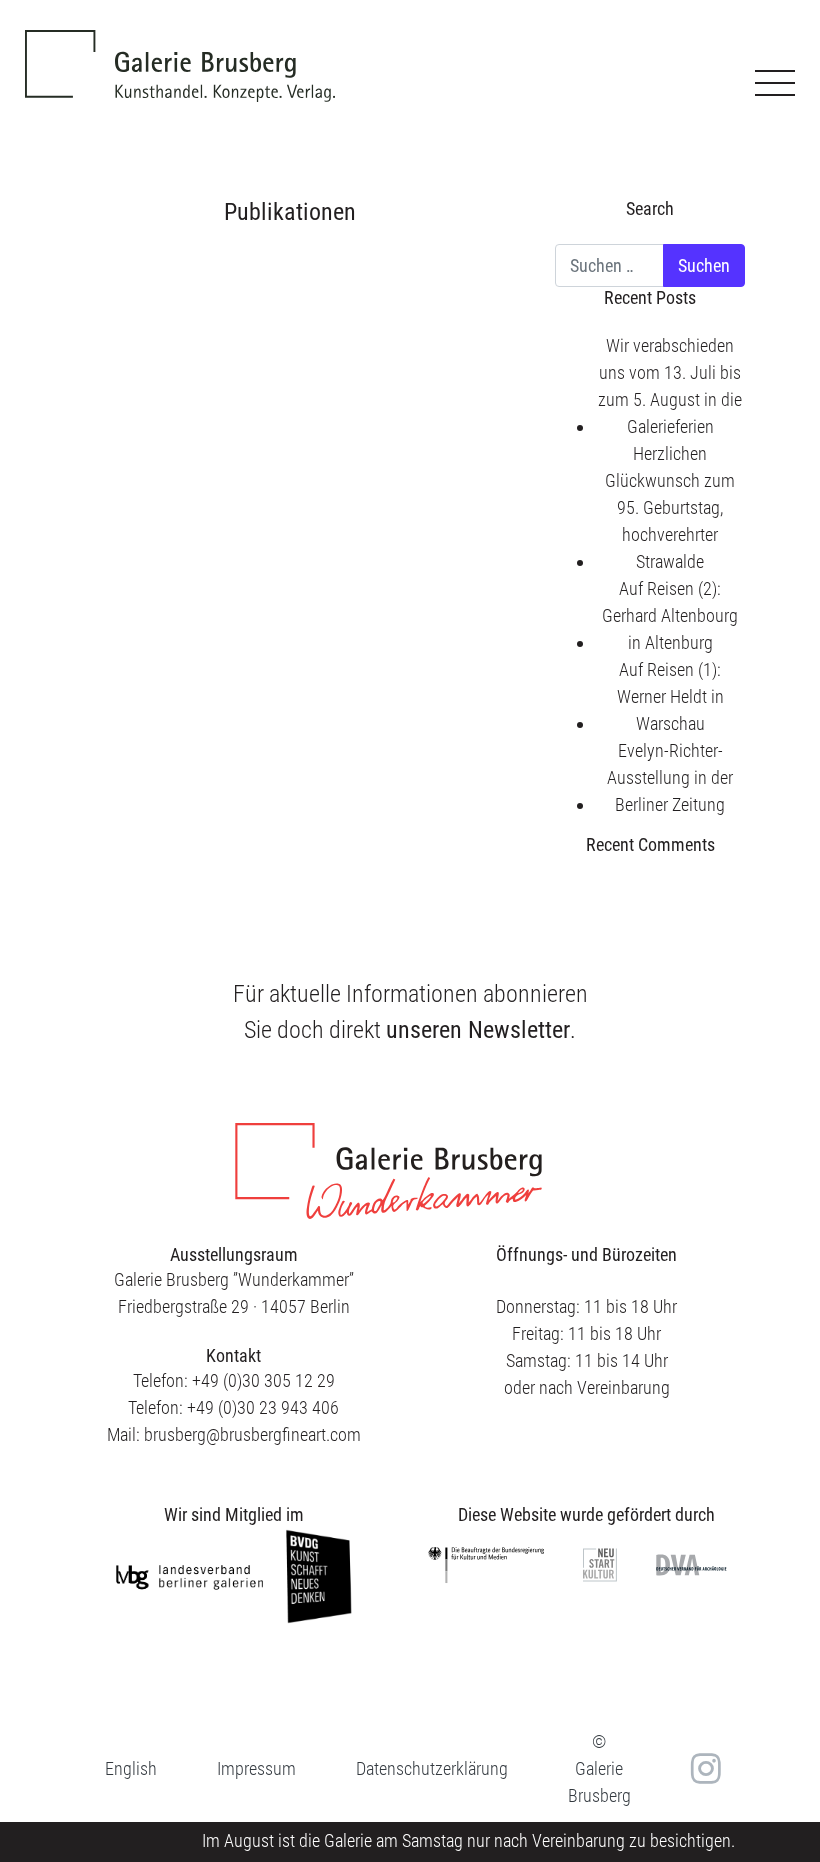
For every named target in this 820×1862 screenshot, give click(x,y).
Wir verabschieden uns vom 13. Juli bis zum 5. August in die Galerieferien (670, 386)
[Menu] (775, 83)
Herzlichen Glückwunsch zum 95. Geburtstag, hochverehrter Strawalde (670, 507)
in (703, 1768)
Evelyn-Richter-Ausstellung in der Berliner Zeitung (670, 777)
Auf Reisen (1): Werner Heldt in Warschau (670, 696)
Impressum (256, 1768)
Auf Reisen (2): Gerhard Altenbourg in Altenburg (670, 615)
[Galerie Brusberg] (180, 51)
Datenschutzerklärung (432, 1768)
